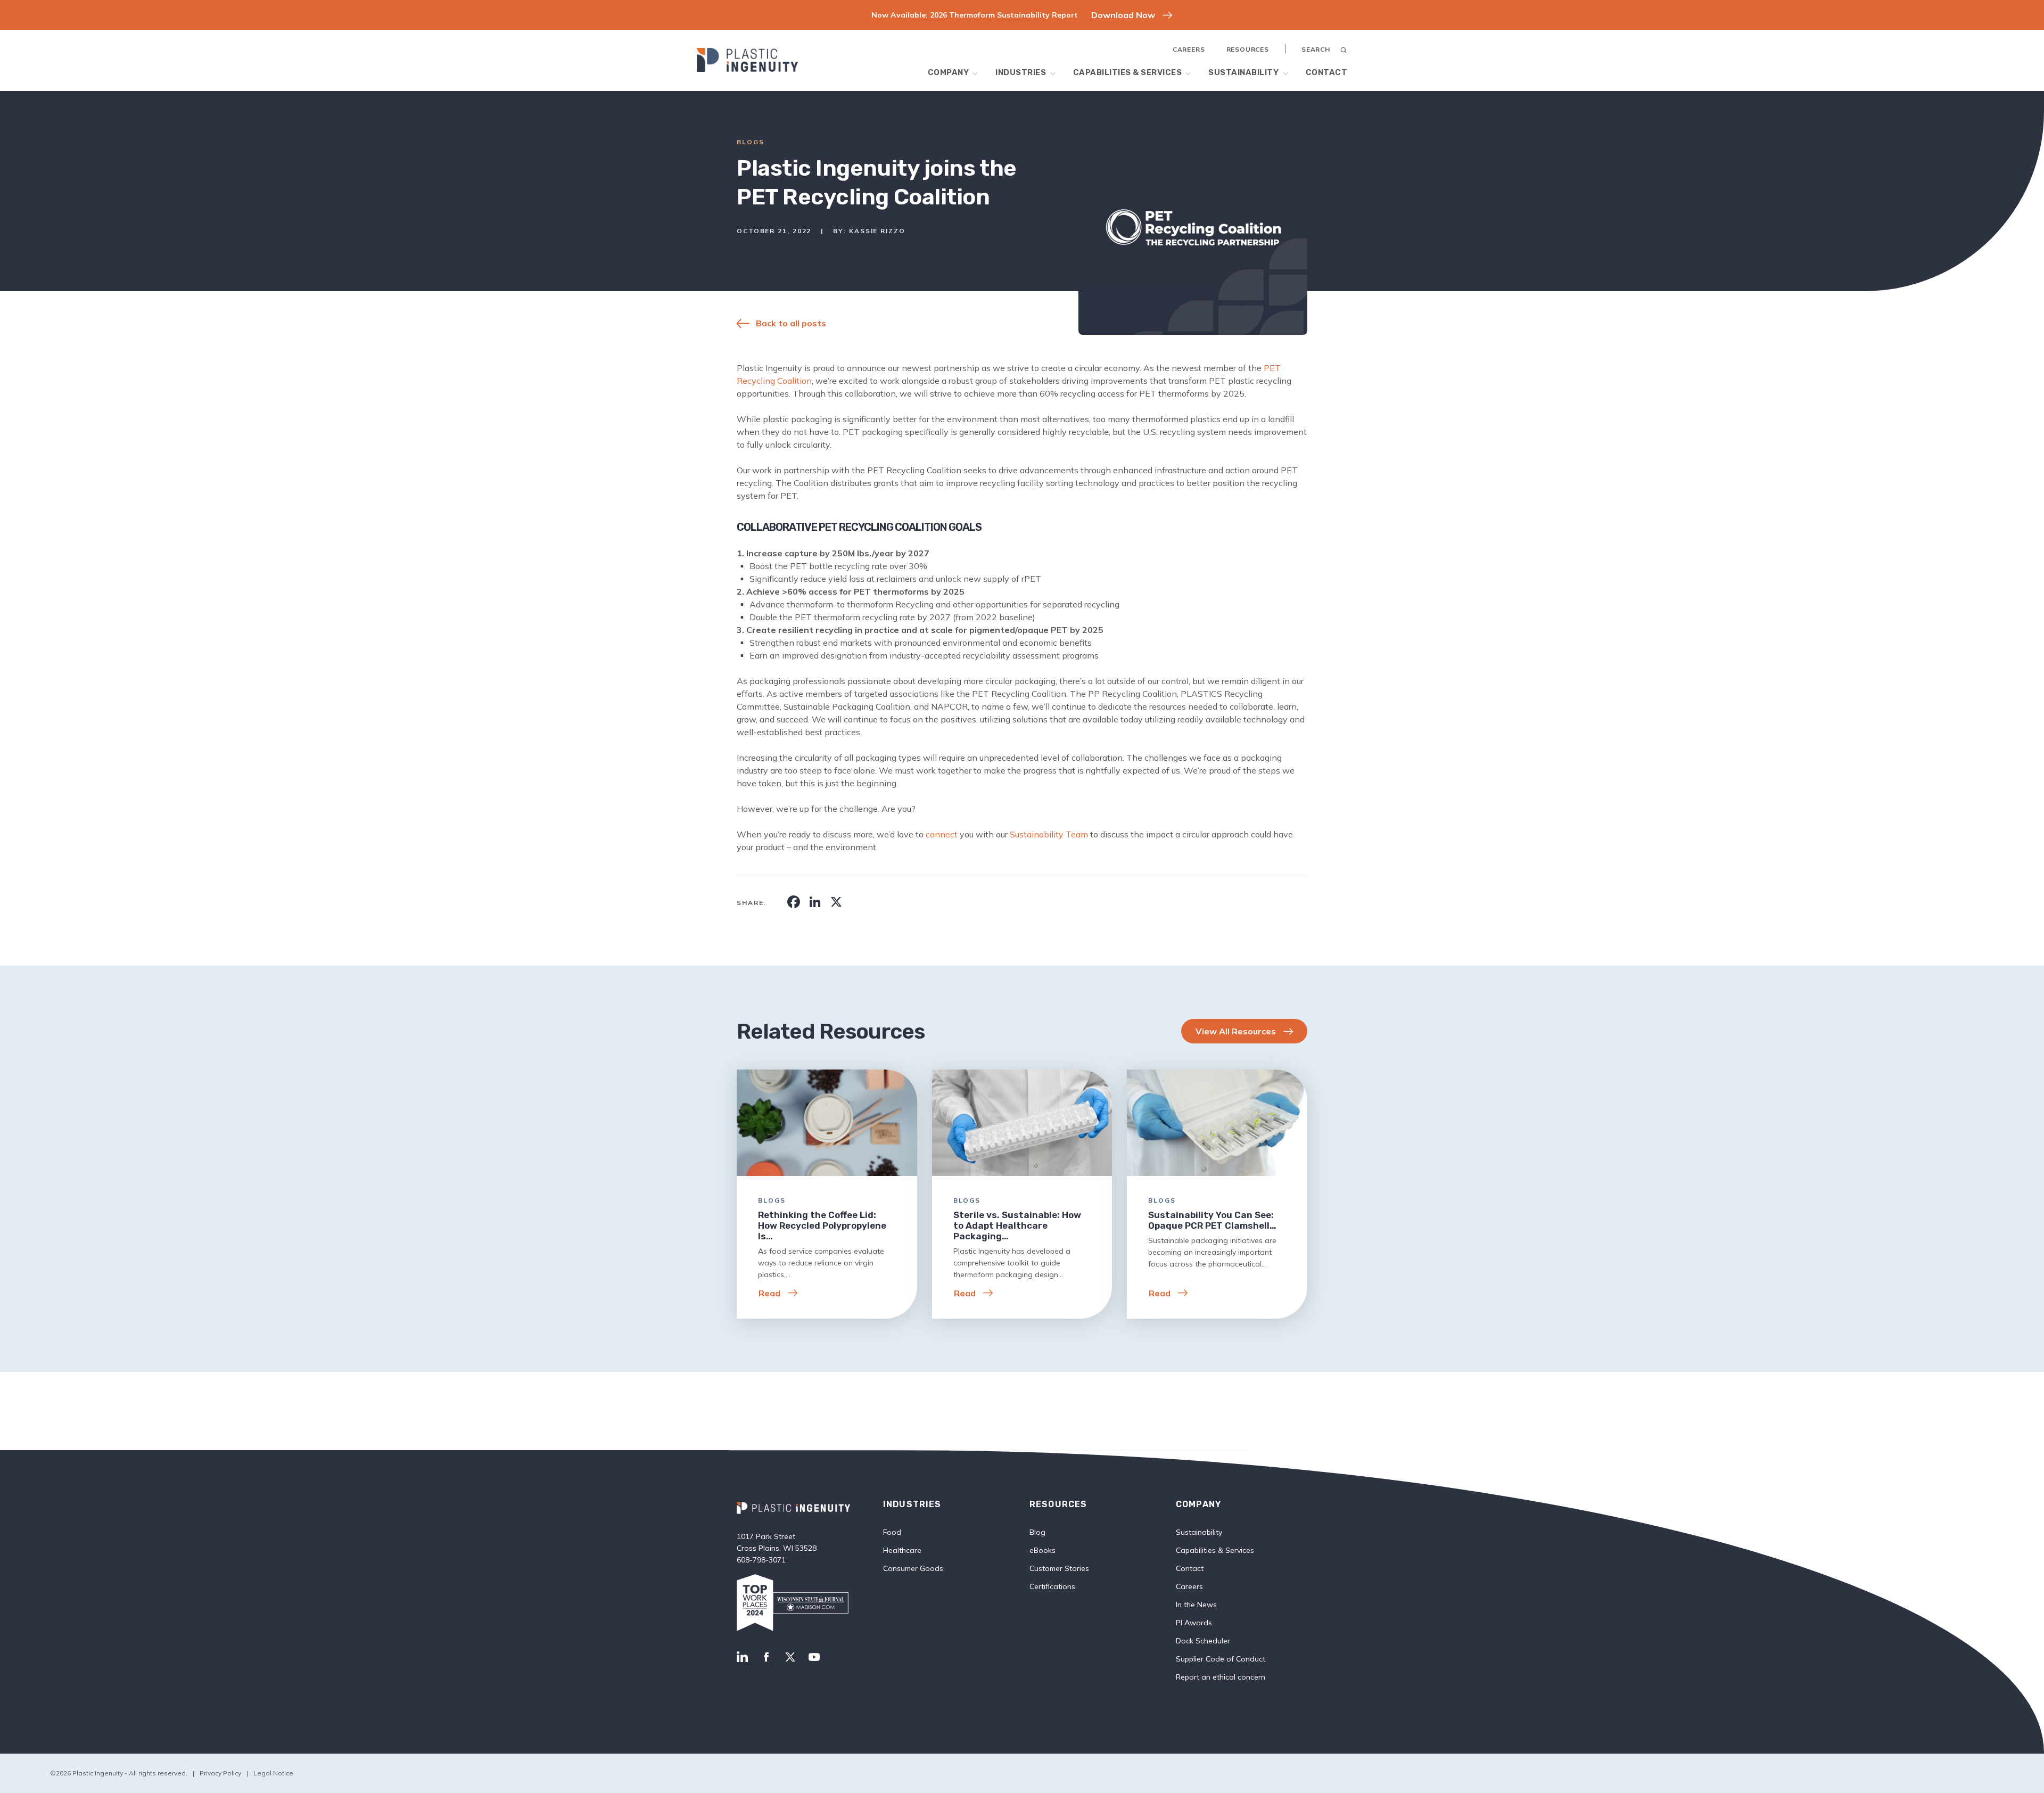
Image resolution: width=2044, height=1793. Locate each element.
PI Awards (1194, 1623)
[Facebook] (766, 1658)
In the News (1196, 1605)
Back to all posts (791, 323)
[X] (790, 1658)
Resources (1248, 49)
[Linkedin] (742, 1658)
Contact (1327, 72)
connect (942, 834)
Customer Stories (1059, 1568)
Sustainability (1243, 72)
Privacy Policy (220, 1773)
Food (892, 1532)
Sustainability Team (1049, 834)
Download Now (1123, 15)
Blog (1037, 1532)
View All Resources (1236, 1031)
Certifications (1052, 1586)
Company (949, 72)
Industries (1021, 72)
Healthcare (902, 1550)
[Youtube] (814, 1658)
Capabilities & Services (1128, 72)
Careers (1189, 49)
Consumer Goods (913, 1568)
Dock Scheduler (1203, 1641)
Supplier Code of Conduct (1221, 1659)
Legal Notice (273, 1773)
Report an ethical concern (1221, 1677)
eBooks (1042, 1550)
